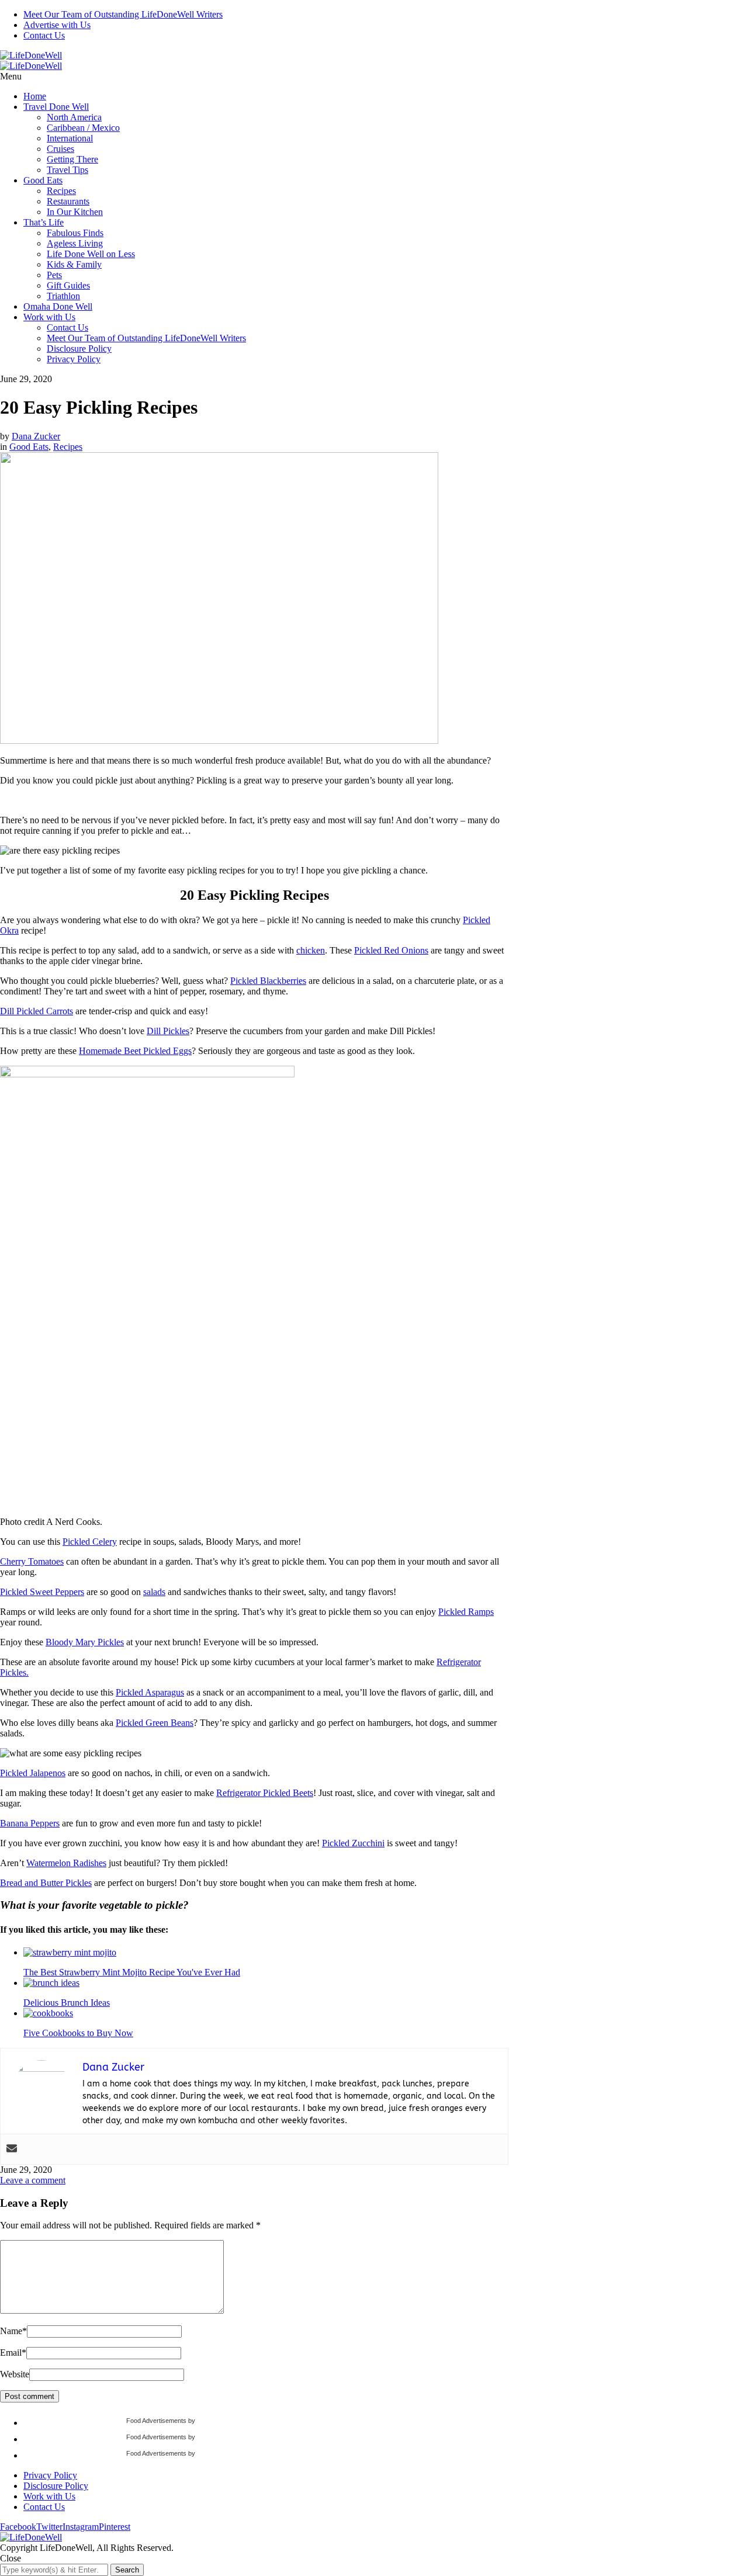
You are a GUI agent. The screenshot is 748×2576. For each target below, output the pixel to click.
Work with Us (49, 317)
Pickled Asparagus (150, 1692)
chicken (311, 950)
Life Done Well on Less (91, 254)
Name (13, 2331)
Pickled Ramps (466, 1612)
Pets (54, 275)
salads (154, 1592)
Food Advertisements (156, 2421)
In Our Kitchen (75, 212)
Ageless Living (75, 243)
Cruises (60, 149)
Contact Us (44, 35)
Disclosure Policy (79, 349)
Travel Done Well (56, 107)
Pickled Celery (90, 1542)
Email (13, 2353)
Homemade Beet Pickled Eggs (135, 1051)
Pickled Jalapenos (33, 1773)
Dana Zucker (36, 436)
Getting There (72, 159)
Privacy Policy (74, 359)
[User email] (12, 2149)
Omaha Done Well (58, 306)
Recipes (61, 191)
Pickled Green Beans (155, 1723)
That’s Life (44, 222)
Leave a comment (33, 2180)
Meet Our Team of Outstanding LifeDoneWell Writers (123, 14)
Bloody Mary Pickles (85, 1642)
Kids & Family (74, 264)
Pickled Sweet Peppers (42, 1592)
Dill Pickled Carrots (37, 1011)
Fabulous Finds (75, 233)
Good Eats (43, 180)
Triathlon (63, 296)
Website (15, 2374)
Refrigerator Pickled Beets (265, 1793)
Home (35, 96)
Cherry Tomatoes (32, 1561)
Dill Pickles (168, 1031)
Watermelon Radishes (66, 1863)
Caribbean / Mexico (83, 128)
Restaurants (68, 201)
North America (74, 117)
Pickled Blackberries (268, 981)
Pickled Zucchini (353, 1843)
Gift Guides (68, 285)
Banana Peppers (30, 1823)
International (70, 138)
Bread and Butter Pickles (46, 1883)
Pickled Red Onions (391, 950)
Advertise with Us (57, 25)
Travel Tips (67, 170)
